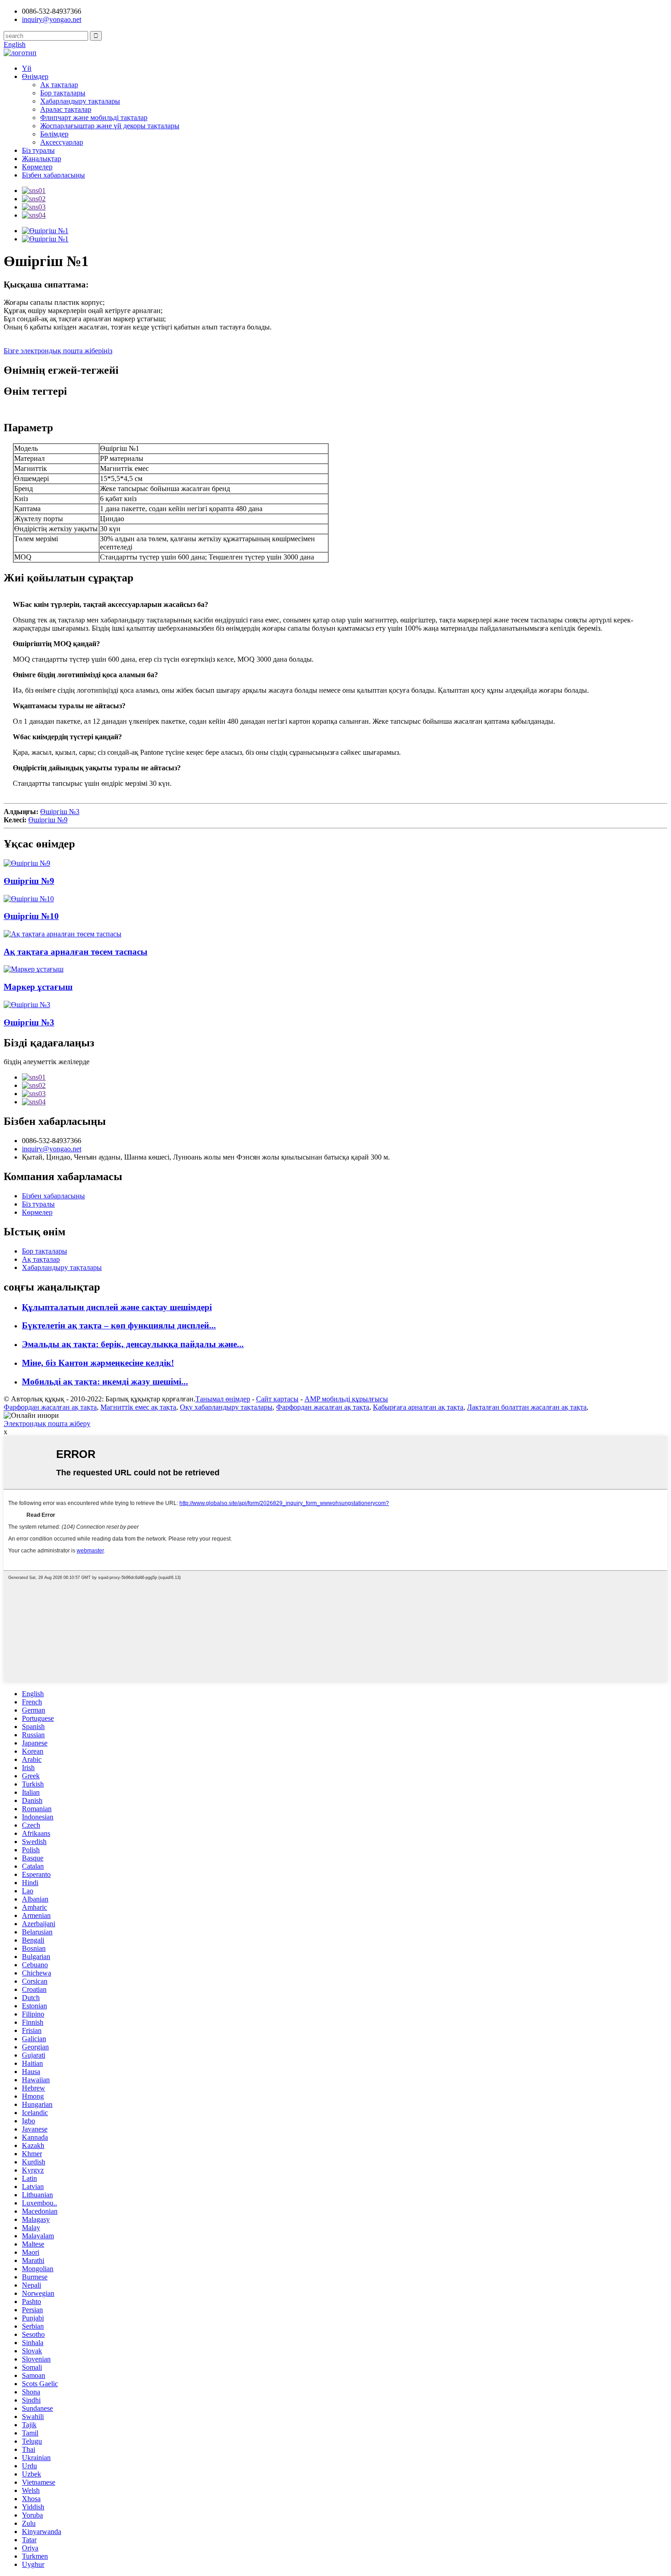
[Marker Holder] (34, 969)
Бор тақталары (63, 93)
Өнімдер (35, 76)
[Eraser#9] (27, 863)
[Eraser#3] (27, 1005)
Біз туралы (38, 150)
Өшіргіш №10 (31, 916)
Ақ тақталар (59, 85)
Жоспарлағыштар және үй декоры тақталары (110, 126)
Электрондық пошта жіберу (47, 1424)
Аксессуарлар (62, 142)
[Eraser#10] (29, 899)
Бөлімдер (54, 134)
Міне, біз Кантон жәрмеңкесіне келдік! (98, 1363)
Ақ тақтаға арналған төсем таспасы (76, 952)
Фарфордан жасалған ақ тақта (50, 1407)
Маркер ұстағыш (38, 987)
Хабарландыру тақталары (80, 101)
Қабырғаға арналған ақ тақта (418, 1407)
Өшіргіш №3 (60, 812)
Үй (27, 68)
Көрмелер (37, 167)
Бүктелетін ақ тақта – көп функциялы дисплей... (119, 1325)
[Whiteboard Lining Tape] (63, 934)
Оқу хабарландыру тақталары (226, 1407)
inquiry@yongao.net (52, 19)
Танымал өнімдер (223, 1399)
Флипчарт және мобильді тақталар (94, 118)
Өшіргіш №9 (48, 820)
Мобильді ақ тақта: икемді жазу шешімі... (105, 1382)
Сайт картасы (277, 1399)
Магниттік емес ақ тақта (138, 1407)
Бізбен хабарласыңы (53, 175)
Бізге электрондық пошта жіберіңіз (58, 351)
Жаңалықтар (42, 159)
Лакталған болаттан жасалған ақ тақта (527, 1407)
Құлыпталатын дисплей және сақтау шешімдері (117, 1307)
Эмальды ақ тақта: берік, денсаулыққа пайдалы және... (133, 1344)
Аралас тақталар (66, 109)
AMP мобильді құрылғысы (346, 1399)
